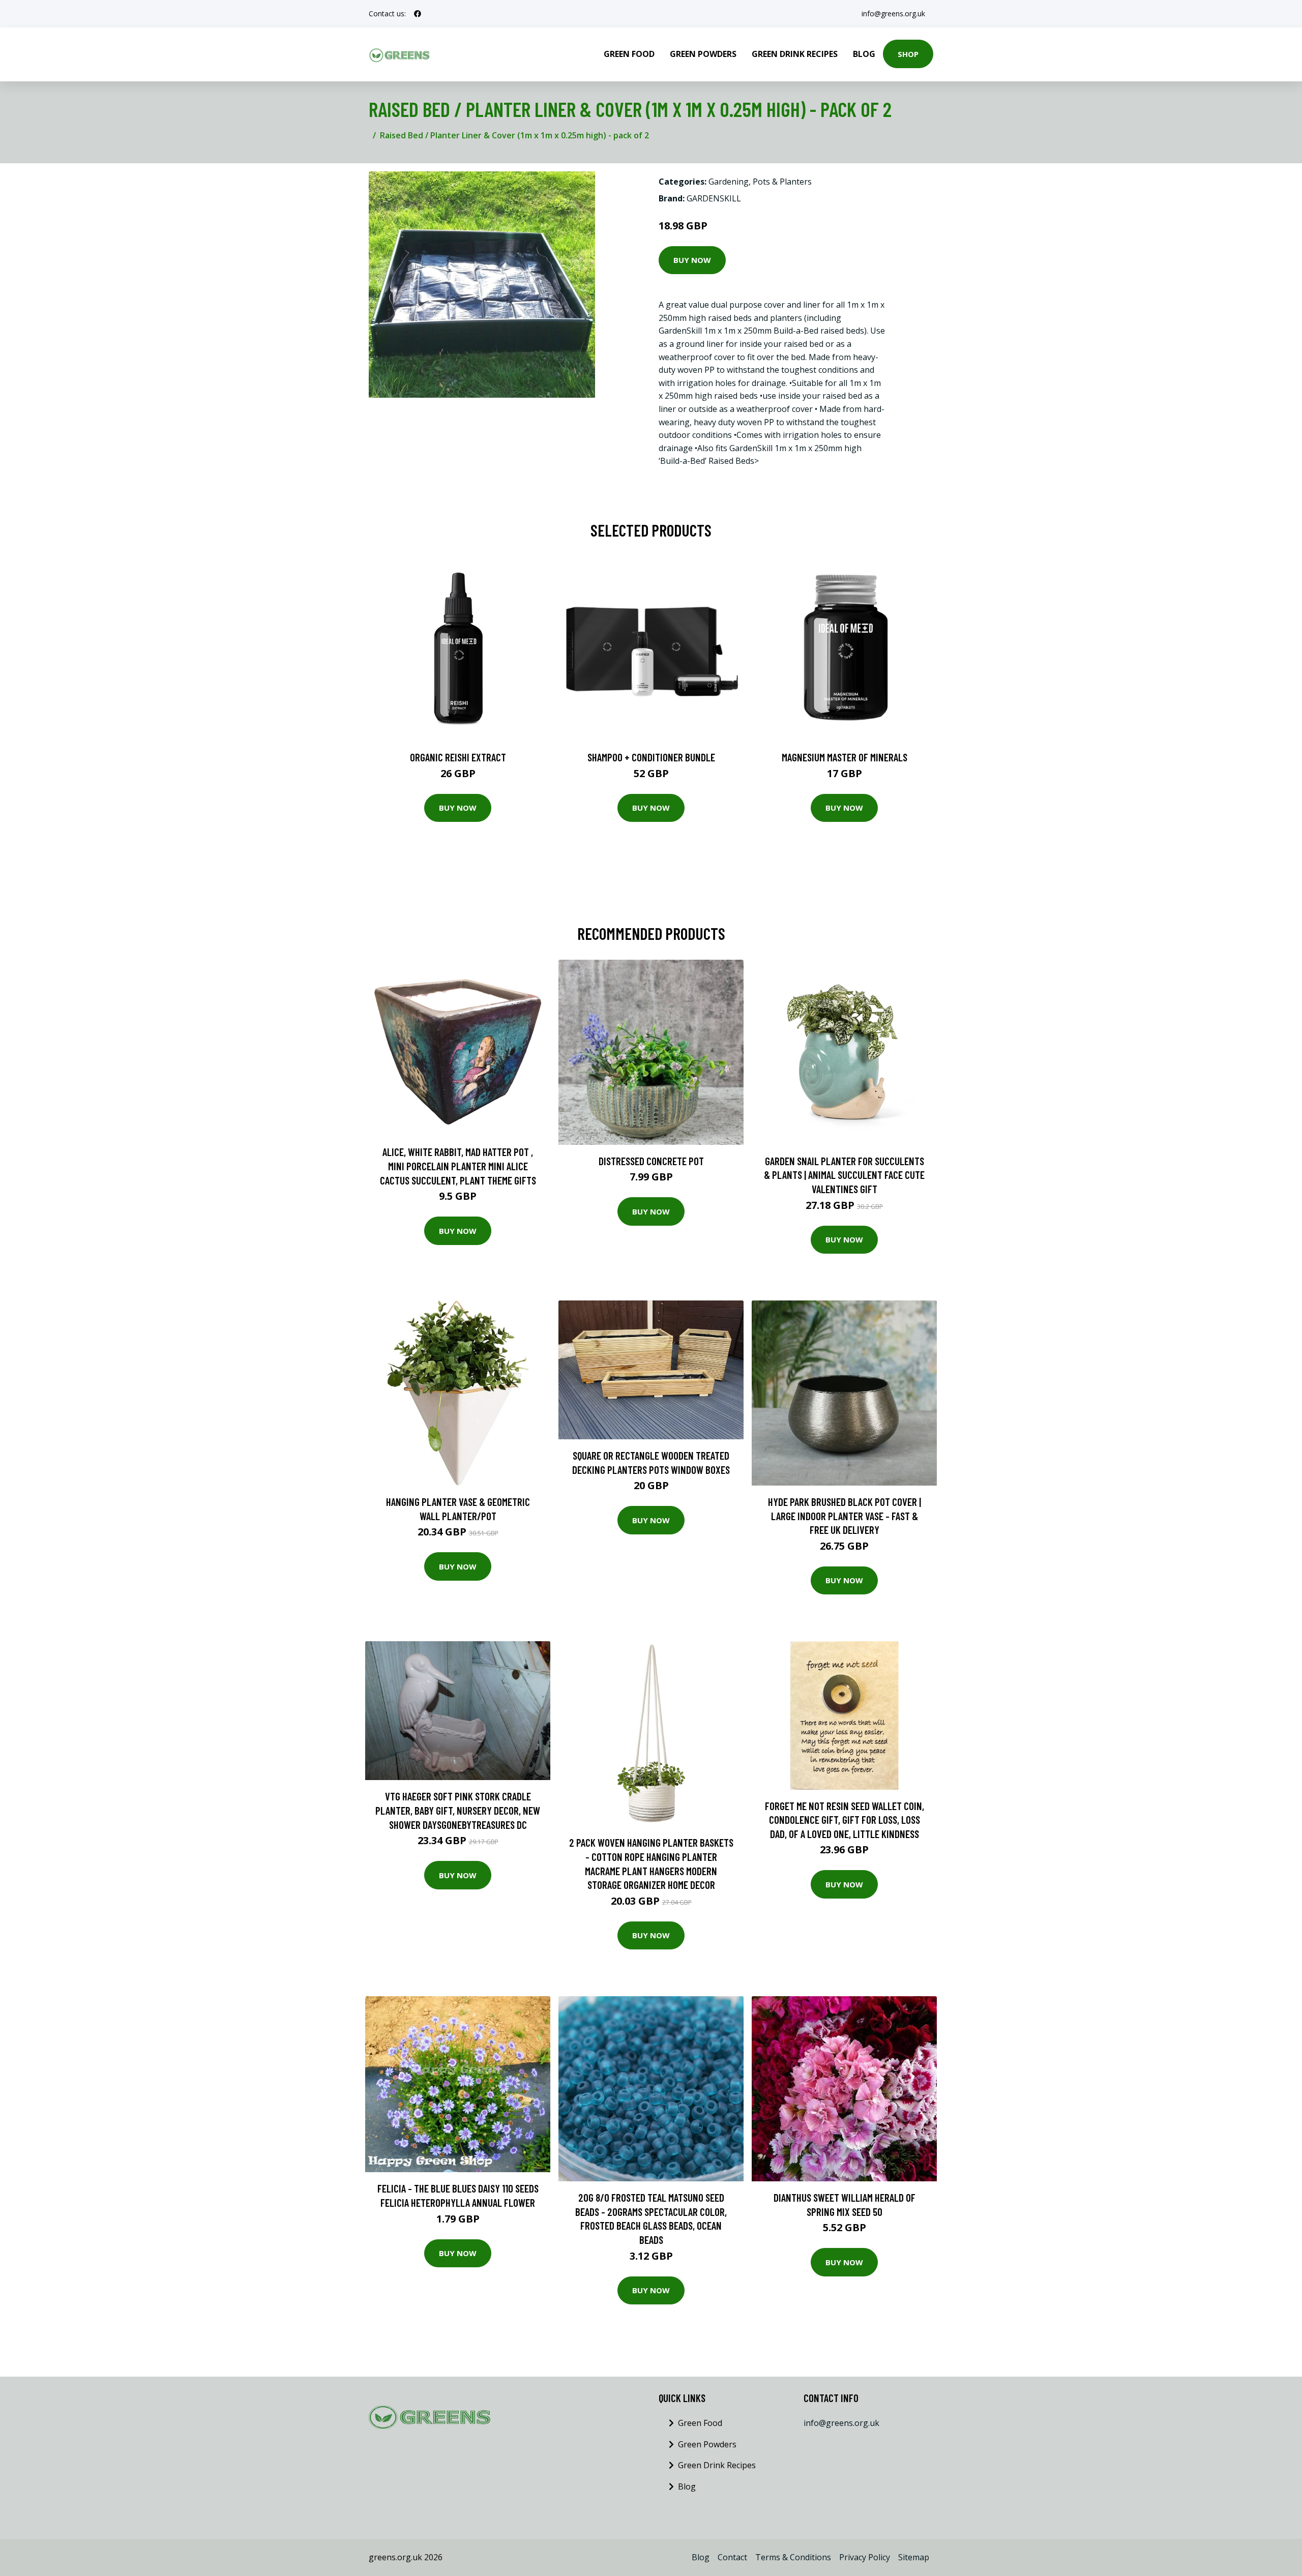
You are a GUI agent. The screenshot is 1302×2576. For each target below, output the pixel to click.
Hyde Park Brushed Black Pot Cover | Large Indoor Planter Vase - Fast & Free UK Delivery (845, 1516)
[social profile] (418, 14)
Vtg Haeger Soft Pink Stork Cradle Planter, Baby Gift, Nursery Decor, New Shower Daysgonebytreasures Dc (458, 1810)
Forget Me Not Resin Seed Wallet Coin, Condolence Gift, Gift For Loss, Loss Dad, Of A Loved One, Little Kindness (845, 1820)
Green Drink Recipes (795, 54)
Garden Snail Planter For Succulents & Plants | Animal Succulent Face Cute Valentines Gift (844, 1175)
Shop (908, 54)
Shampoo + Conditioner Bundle (651, 757)
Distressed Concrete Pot (651, 1161)
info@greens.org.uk (893, 13)
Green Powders (703, 54)
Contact (732, 2557)
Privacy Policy (865, 2557)
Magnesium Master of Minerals (845, 757)
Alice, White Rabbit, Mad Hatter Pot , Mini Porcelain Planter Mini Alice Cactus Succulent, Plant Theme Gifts (458, 1166)
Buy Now (692, 260)
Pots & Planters (782, 182)
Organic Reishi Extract (458, 757)
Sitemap (914, 2557)
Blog (864, 54)
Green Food (629, 54)
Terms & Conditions (793, 2557)
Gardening (729, 182)
